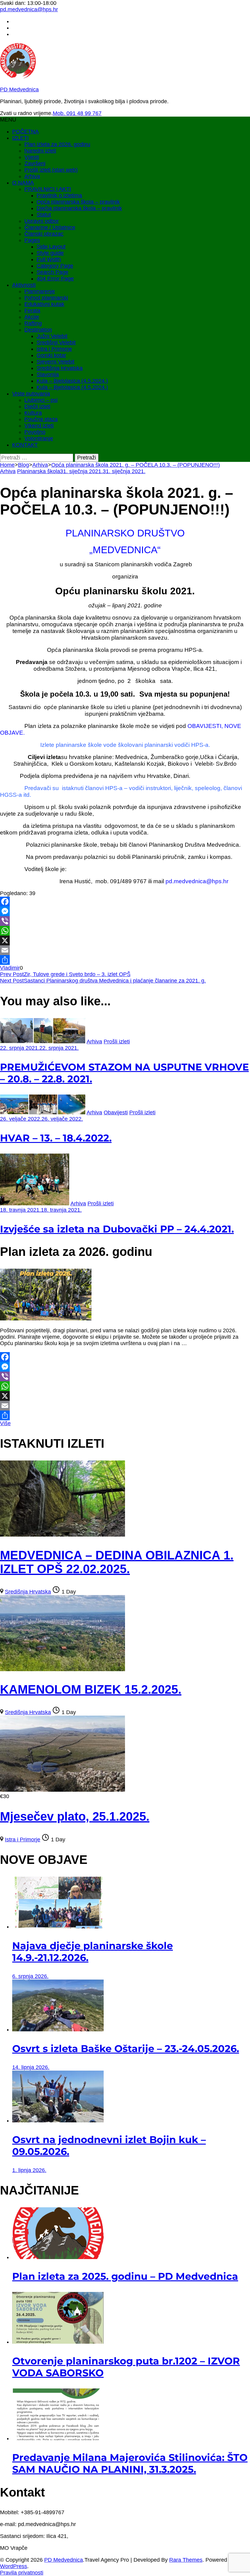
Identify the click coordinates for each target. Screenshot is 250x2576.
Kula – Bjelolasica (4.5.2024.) (72, 381)
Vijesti (32, 157)
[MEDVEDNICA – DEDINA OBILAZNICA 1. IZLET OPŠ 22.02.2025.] (62, 1535)
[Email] (125, 950)
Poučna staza (41, 419)
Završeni (35, 163)
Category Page (55, 266)
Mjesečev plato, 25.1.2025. (75, 1816)
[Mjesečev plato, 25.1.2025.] (62, 1790)
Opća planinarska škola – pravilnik (78, 202)
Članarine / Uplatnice (50, 227)
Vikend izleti (39, 426)
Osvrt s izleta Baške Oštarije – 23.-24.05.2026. (126, 2049)
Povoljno (35, 432)
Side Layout (51, 247)
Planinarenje (40, 291)
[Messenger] (125, 911)
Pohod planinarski (46, 298)
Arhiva (32, 176)
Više (5, 1423)
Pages (32, 240)
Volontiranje (39, 438)
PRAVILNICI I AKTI (48, 189)
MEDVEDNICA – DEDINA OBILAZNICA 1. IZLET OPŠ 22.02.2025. (117, 1562)
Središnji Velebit (56, 343)
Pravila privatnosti (22, 2573)
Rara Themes (186, 2560)
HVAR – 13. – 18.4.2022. (56, 1138)
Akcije (32, 317)
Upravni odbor (42, 221)
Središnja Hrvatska (60, 368)
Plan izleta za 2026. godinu (57, 144)
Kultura (33, 413)
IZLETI (20, 138)
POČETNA (25, 132)
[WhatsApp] (125, 931)
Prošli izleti (117, 1042)
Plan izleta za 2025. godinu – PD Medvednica (125, 2276)
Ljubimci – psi (41, 400)
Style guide (50, 253)
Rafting (33, 323)
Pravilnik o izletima (59, 195)
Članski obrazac (44, 234)
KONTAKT (25, 445)
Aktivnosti (24, 285)
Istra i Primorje (54, 349)
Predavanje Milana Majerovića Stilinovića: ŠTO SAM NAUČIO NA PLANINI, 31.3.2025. (130, 2463)
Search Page (52, 272)
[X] (125, 940)
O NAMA (23, 183)
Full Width (49, 259)
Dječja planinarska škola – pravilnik (79, 208)
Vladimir (10, 968)
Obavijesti (116, 1112)
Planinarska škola (39, 471)
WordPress (14, 2566)
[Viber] (125, 921)
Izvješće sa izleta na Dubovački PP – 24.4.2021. (117, 1229)
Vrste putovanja (31, 394)
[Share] (125, 960)
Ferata (32, 311)
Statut (44, 215)
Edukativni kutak (44, 304)
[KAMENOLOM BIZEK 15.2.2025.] (62, 1669)
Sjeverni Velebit (55, 362)
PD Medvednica (19, 90)
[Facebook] (125, 901)
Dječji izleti (37, 406)
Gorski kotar (51, 355)
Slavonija (48, 374)
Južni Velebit (52, 336)
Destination (38, 330)
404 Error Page (55, 279)
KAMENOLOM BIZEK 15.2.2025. (91, 1689)
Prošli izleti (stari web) (51, 170)
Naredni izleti (40, 151)
